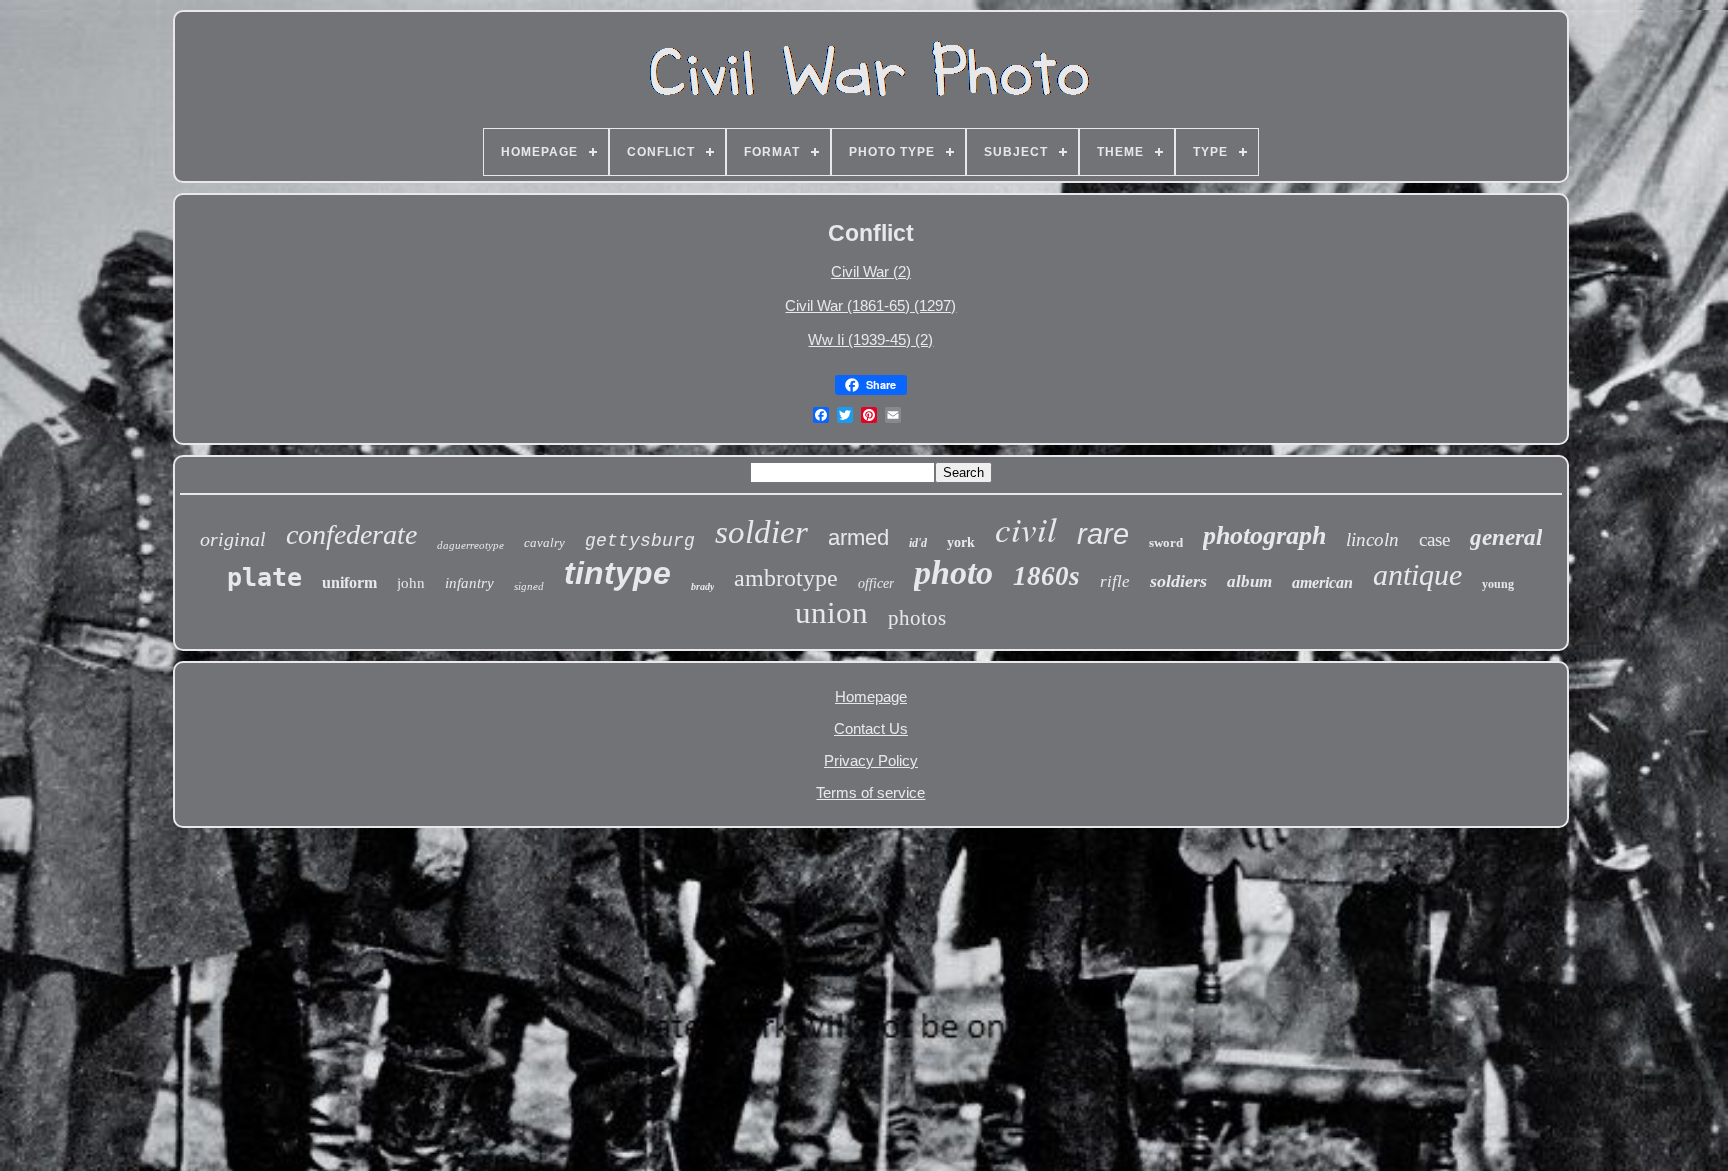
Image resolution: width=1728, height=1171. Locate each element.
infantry (469, 583)
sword (1166, 542)
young (1498, 584)
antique (1417, 574)
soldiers (1178, 581)
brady (702, 586)
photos (917, 618)
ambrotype (786, 578)
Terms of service (870, 792)
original (233, 539)
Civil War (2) (871, 271)
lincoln (1372, 539)
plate (264, 577)
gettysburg (640, 541)
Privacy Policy (871, 760)
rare (1103, 534)
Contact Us (871, 728)
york (961, 542)
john (411, 583)
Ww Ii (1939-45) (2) (870, 339)
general (1506, 537)
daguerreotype (470, 545)
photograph (1264, 535)
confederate (351, 534)
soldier (761, 532)
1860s (1046, 576)
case (1434, 539)
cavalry (544, 542)
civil (1026, 528)
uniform (349, 582)
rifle (1115, 581)
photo (953, 572)
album (1249, 581)
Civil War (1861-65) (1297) (870, 305)
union (831, 612)
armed (858, 537)
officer (876, 583)
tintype (617, 573)
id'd (918, 543)
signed (529, 586)
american (1322, 582)
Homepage (871, 696)
